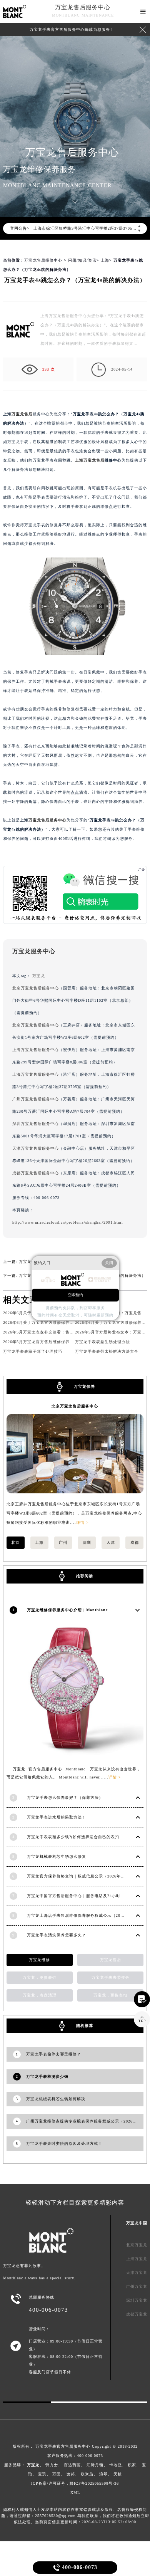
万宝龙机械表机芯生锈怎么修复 (57, 1856)
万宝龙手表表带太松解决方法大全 (107, 1351)
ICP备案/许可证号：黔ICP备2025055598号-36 (75, 2483)
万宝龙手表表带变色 (111, 1977)
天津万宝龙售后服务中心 (36, 1148)
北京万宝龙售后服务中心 (36, 988)
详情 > (82, 1522)
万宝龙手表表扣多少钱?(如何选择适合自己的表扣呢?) (77, 1837)
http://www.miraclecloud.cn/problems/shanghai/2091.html (68, 1222)
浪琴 (103, 2474)
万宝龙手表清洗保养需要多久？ (57, 1935)
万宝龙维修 (39, 1960)
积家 (132, 2465)
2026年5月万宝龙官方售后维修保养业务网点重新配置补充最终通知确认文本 (74, 1342)
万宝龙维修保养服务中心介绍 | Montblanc (67, 1610)
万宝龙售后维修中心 (43, 260)
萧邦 (71, 2474)
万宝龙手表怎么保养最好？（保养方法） (65, 1798)
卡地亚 (116, 2465)
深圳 (87, 1542)
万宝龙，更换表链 (40, 1977)
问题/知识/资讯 (82, 260)
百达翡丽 (72, 2465)
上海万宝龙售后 (90, 460)
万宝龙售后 (22, 414)
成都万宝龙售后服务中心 (36, 1173)
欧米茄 (87, 2474)
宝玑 (42, 2474)
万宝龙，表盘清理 (40, 1995)
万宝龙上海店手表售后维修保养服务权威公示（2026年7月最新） (88, 1915)
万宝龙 (39, 976)
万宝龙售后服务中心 (83, 7)
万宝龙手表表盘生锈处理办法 (102, 1342)
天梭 (118, 2474)
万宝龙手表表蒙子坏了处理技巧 (33, 1351)
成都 (135, 1542)
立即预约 (75, 1295)
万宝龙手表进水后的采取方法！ (57, 1817)
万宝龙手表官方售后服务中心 (63, 2446)
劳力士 (52, 2465)
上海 (105, 260)
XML (75, 2493)
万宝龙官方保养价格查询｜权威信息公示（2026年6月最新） (83, 1876)
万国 (57, 2474)
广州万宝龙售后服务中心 (36, 1099)
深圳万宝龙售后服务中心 (36, 1124)
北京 (15, 1542)
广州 (63, 1542)
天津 (111, 1542)
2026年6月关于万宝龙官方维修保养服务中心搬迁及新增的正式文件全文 (70, 1322)
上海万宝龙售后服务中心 (36, 1050)
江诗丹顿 (95, 2465)
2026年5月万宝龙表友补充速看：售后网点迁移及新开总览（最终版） (68, 1332)
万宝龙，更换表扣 (110, 1995)
